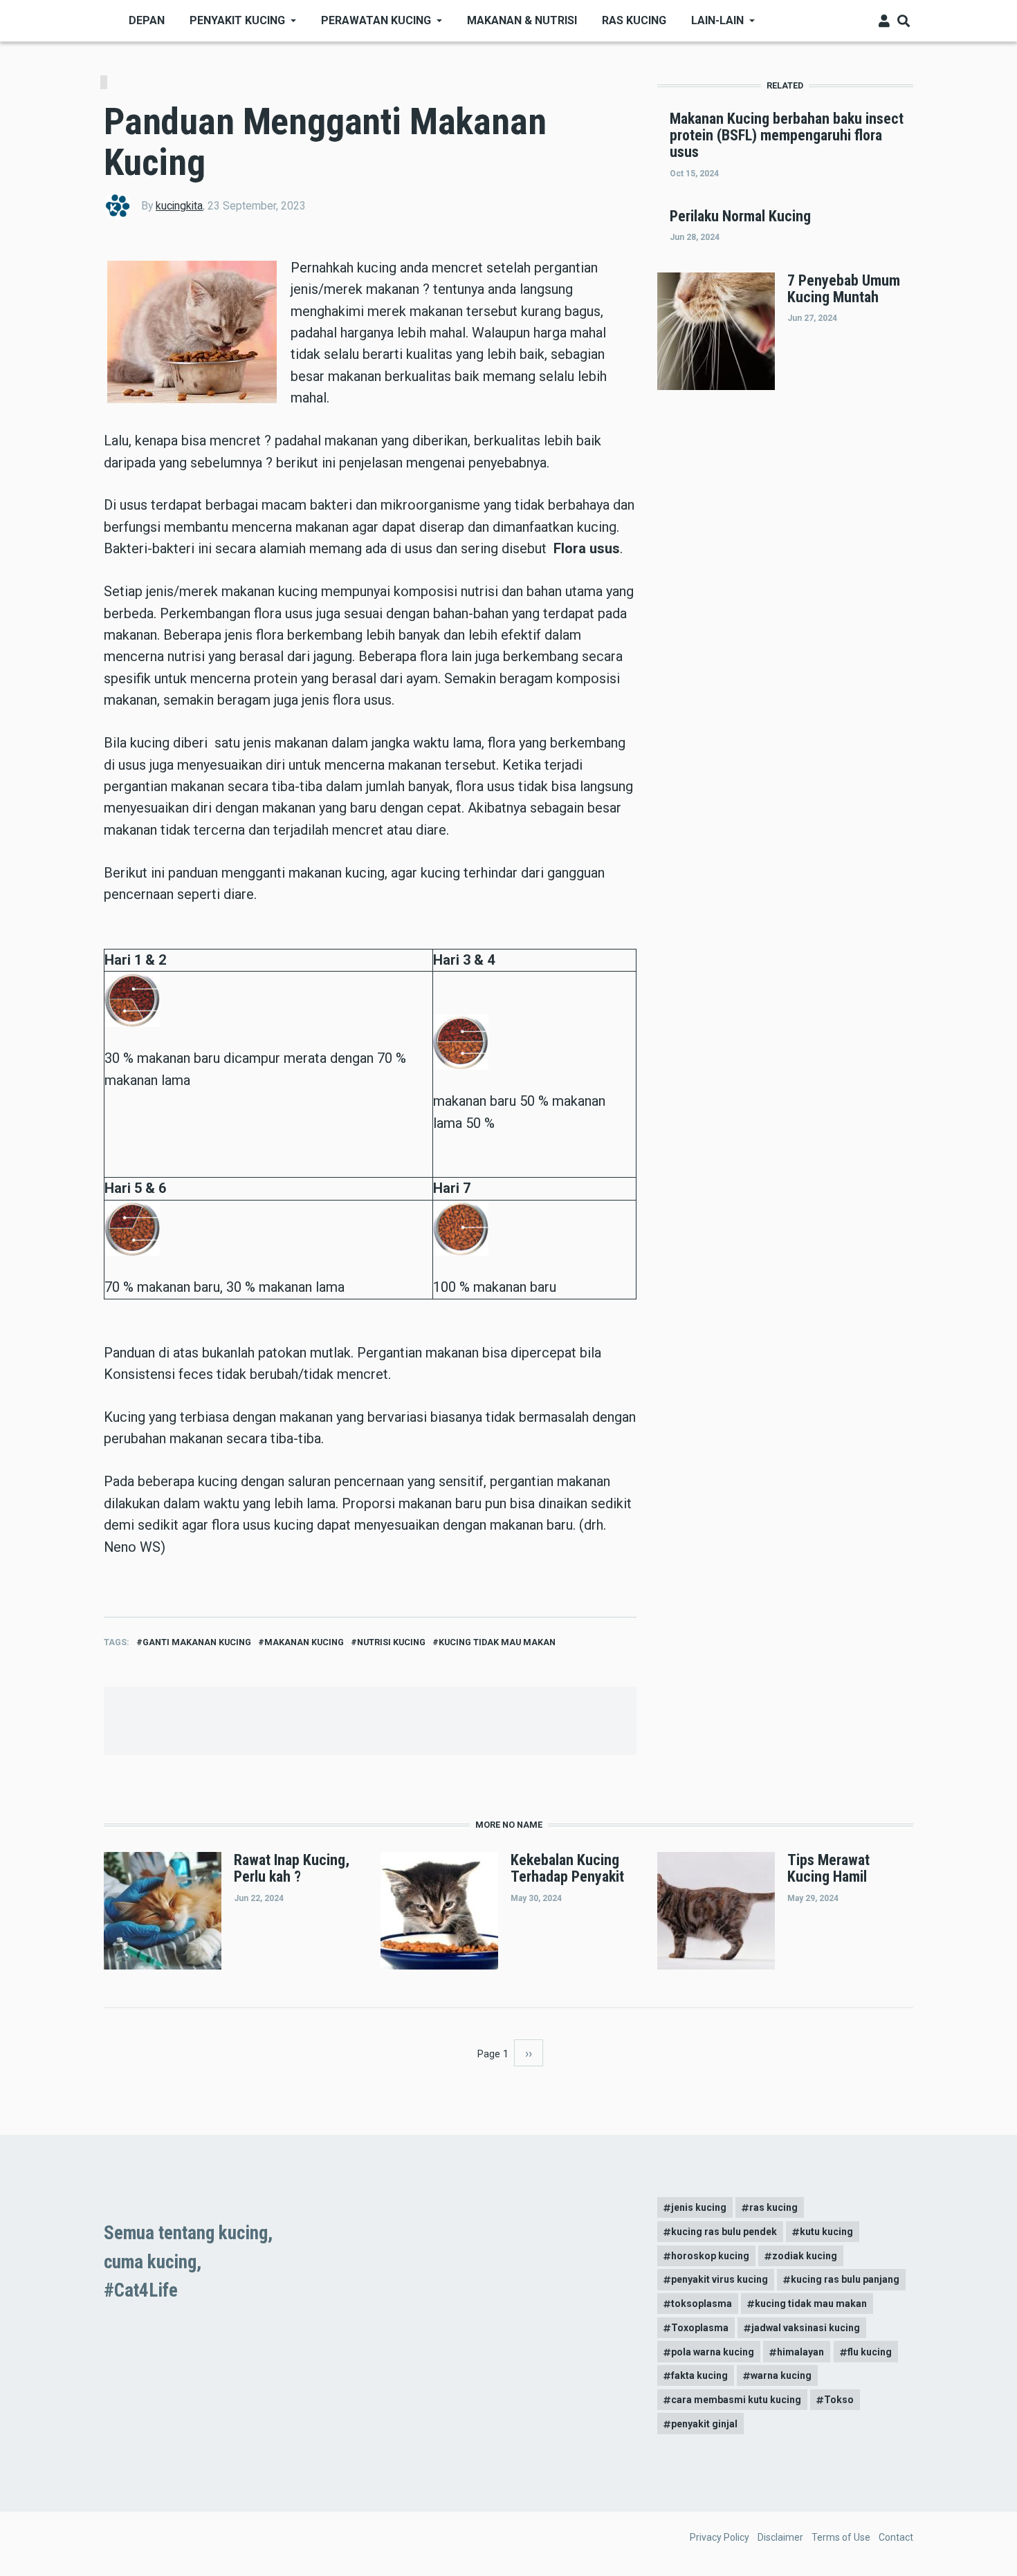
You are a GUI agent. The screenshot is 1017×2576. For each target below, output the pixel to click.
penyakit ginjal (704, 2424)
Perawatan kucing (376, 20)
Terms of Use (841, 2537)
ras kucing (773, 2207)
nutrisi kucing (391, 1642)
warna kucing (781, 2375)
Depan (147, 20)
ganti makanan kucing (197, 1642)
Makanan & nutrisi (522, 20)
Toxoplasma (700, 2328)
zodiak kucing (805, 2256)
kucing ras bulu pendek (724, 2232)
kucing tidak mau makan (497, 1642)
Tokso (839, 2400)
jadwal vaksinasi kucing (806, 2328)
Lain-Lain (717, 20)
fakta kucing (699, 2375)
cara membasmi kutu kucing (736, 2400)
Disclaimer (780, 2537)
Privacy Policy (720, 2537)
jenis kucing (699, 2207)
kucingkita (179, 206)
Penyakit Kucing (237, 20)
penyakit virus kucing (720, 2279)
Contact (896, 2537)
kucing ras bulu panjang (845, 2279)
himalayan (800, 2352)
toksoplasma (702, 2304)
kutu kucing (826, 2232)
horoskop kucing (710, 2256)
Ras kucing (634, 20)
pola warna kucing (713, 2352)
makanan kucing (304, 1642)
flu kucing (870, 2352)
